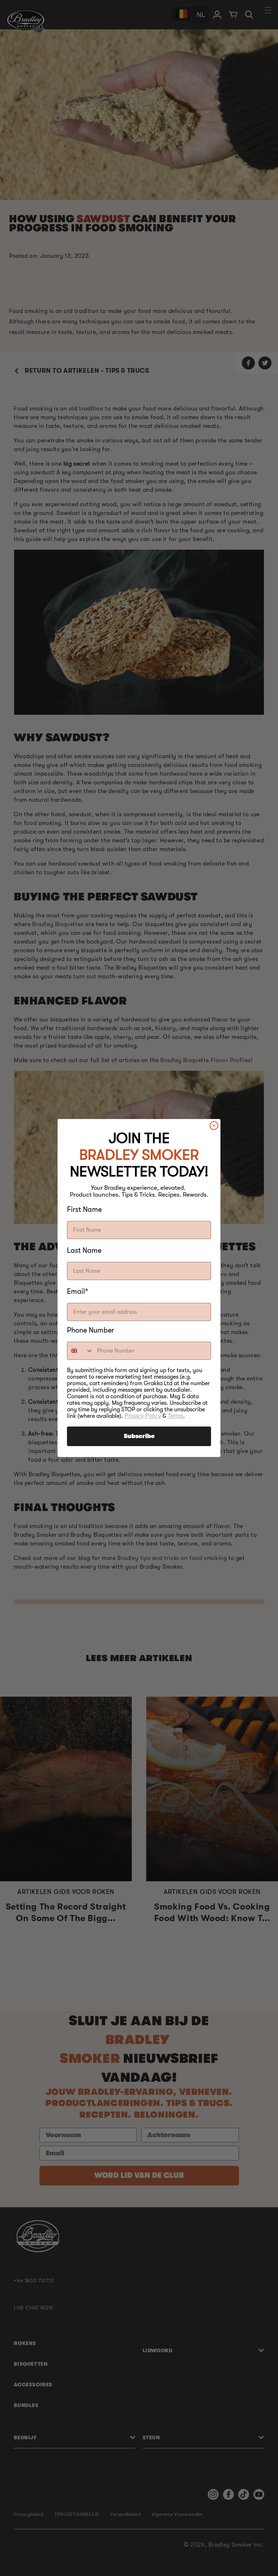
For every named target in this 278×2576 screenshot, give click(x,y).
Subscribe (139, 1436)
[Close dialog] (214, 1126)
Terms (175, 1416)
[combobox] (80, 1351)
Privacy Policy (143, 1416)
